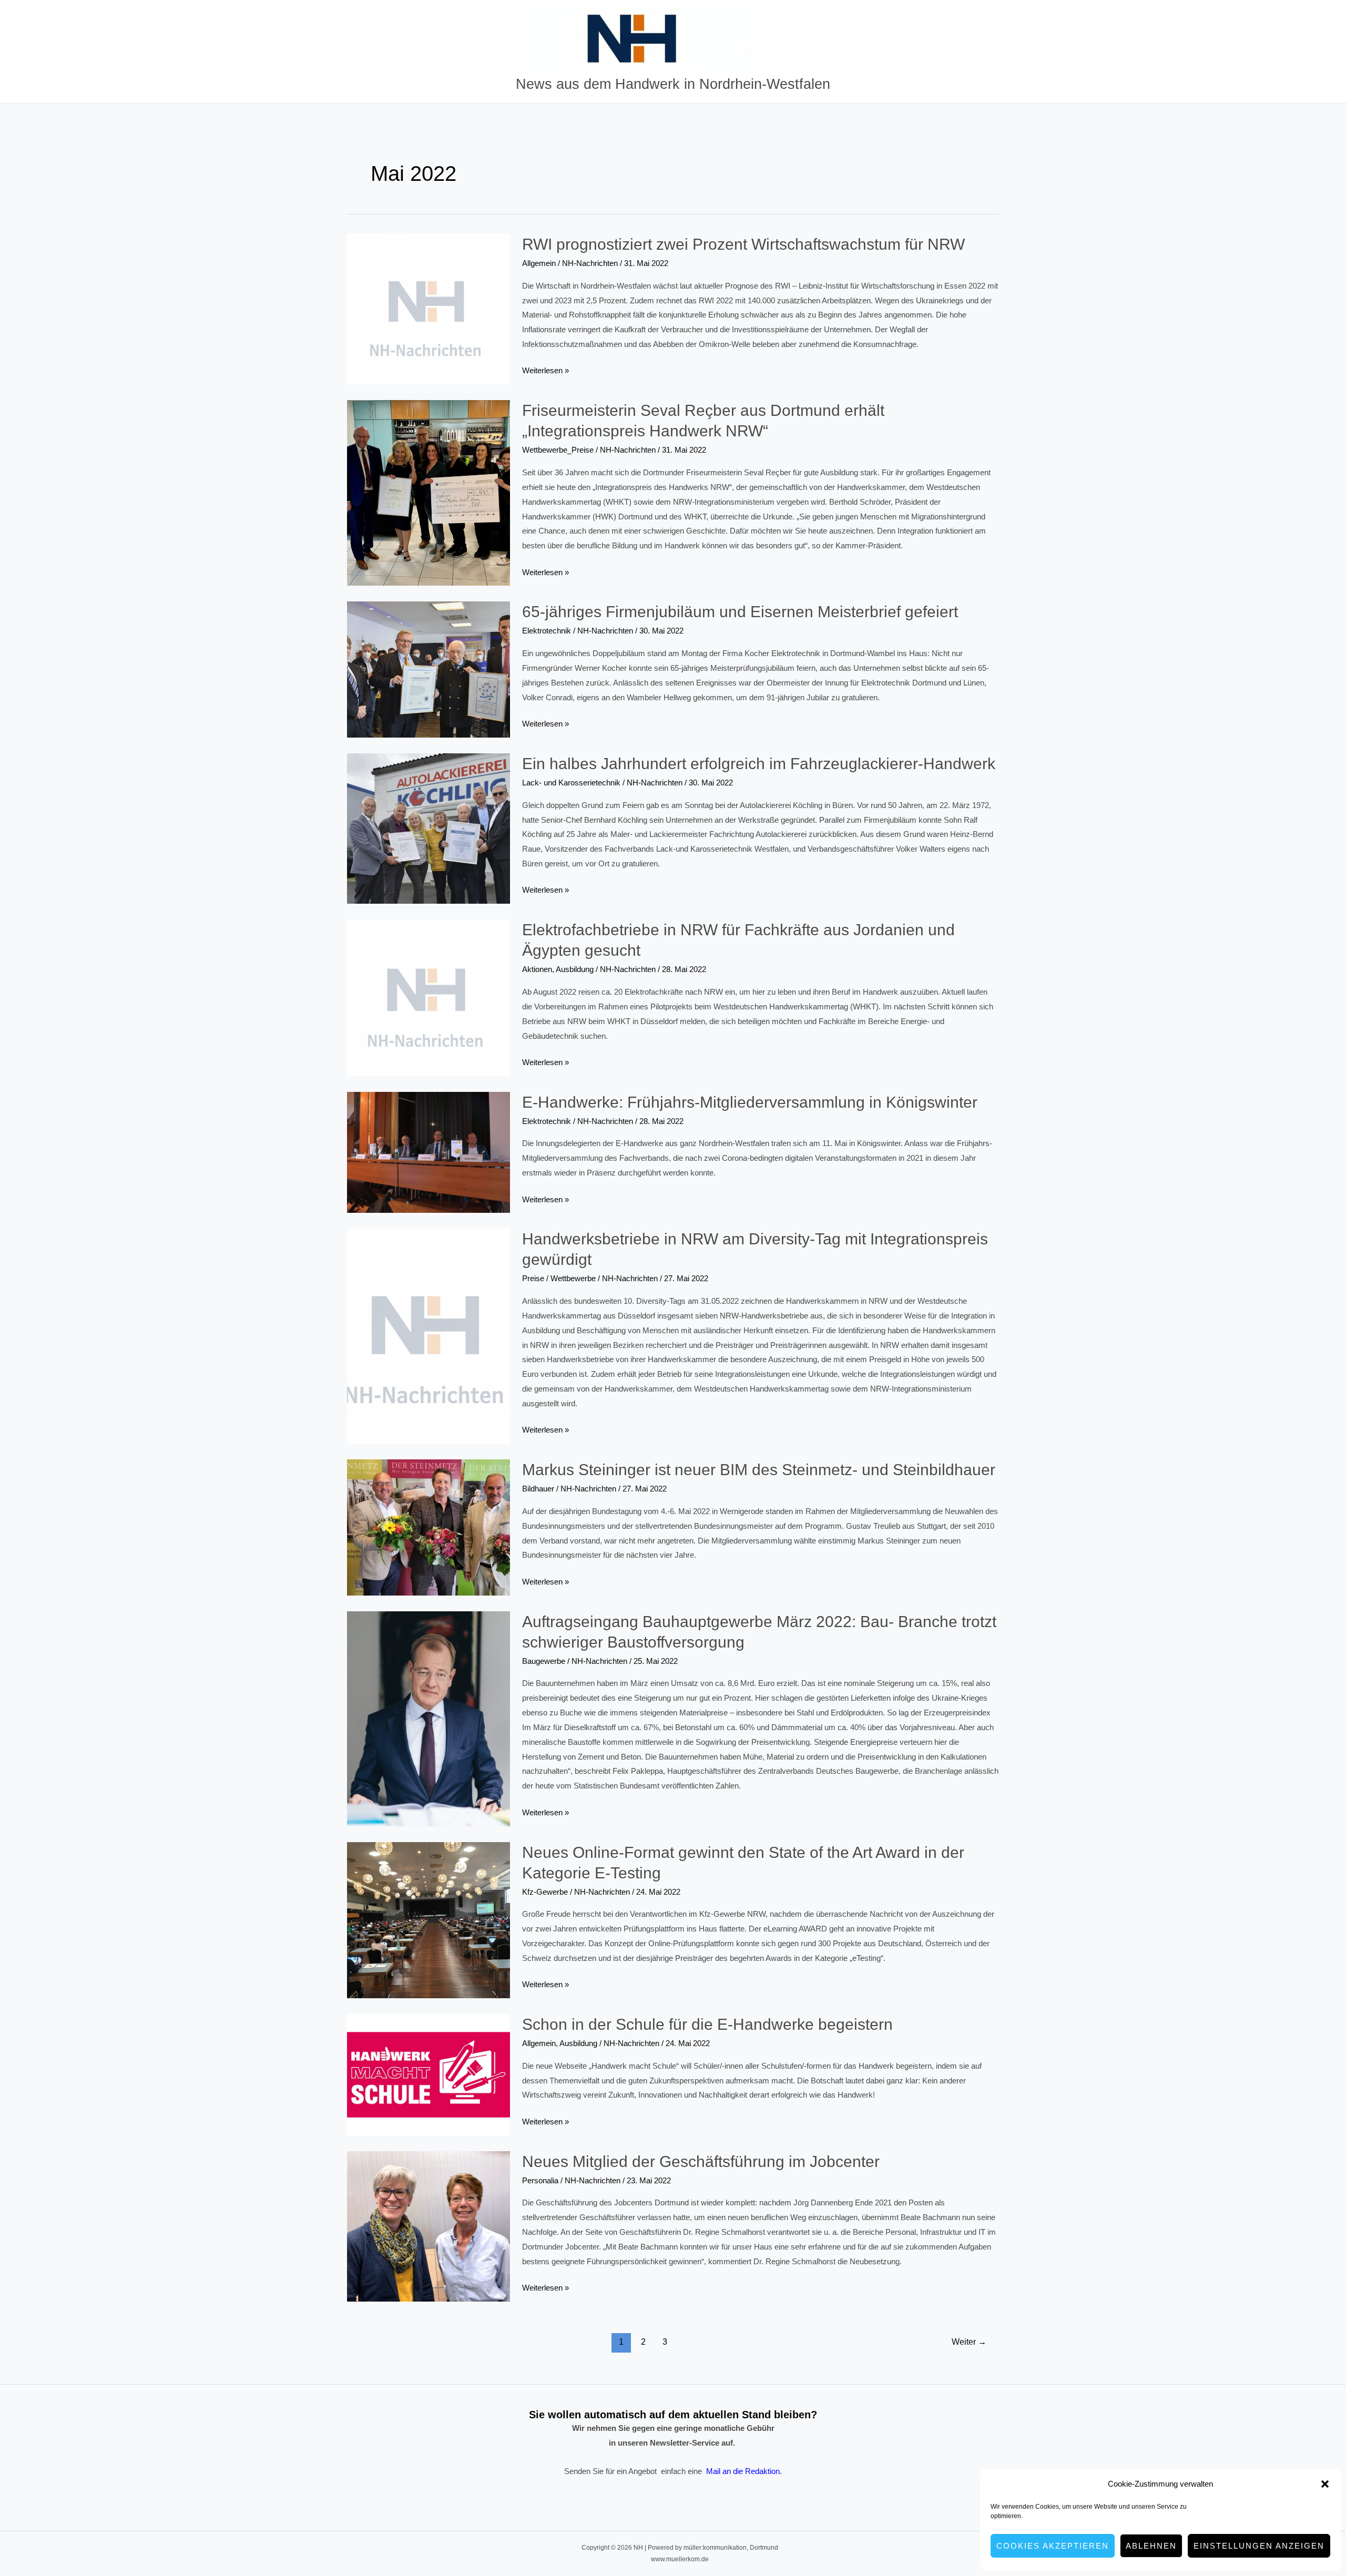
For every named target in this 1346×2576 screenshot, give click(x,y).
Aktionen (537, 969)
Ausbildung (575, 969)
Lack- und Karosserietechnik (571, 783)
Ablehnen (1151, 2546)
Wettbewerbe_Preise (558, 450)
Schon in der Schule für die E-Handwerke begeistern (707, 2024)
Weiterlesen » (545, 372)
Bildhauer (538, 1489)
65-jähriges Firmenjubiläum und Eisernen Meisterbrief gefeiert (740, 612)
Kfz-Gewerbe (545, 1892)
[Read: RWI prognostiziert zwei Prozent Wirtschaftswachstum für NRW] (429, 308)
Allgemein (539, 263)
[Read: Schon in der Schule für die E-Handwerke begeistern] (429, 2074)
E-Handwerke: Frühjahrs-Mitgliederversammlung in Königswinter (750, 1102)
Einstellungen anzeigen (1259, 2546)
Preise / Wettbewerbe (559, 1278)
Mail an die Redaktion (743, 2471)
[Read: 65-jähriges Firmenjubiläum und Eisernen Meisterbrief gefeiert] (429, 669)
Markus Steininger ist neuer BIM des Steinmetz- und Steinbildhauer (759, 1470)
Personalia (540, 2180)
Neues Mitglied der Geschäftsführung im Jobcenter (701, 2161)
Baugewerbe (544, 1661)
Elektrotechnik (547, 631)
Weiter (969, 2342)
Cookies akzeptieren (1053, 2546)
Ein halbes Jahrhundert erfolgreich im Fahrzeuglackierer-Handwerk (759, 764)
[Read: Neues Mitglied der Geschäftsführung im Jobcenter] (429, 2226)
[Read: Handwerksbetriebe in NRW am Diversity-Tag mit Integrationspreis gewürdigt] (429, 1336)
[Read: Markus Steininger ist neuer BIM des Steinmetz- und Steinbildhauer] (429, 1526)
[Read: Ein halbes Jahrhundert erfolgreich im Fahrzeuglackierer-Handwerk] (429, 828)
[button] (1325, 2484)
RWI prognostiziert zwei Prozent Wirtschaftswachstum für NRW (743, 244)
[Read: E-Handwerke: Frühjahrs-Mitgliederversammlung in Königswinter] (429, 1152)
